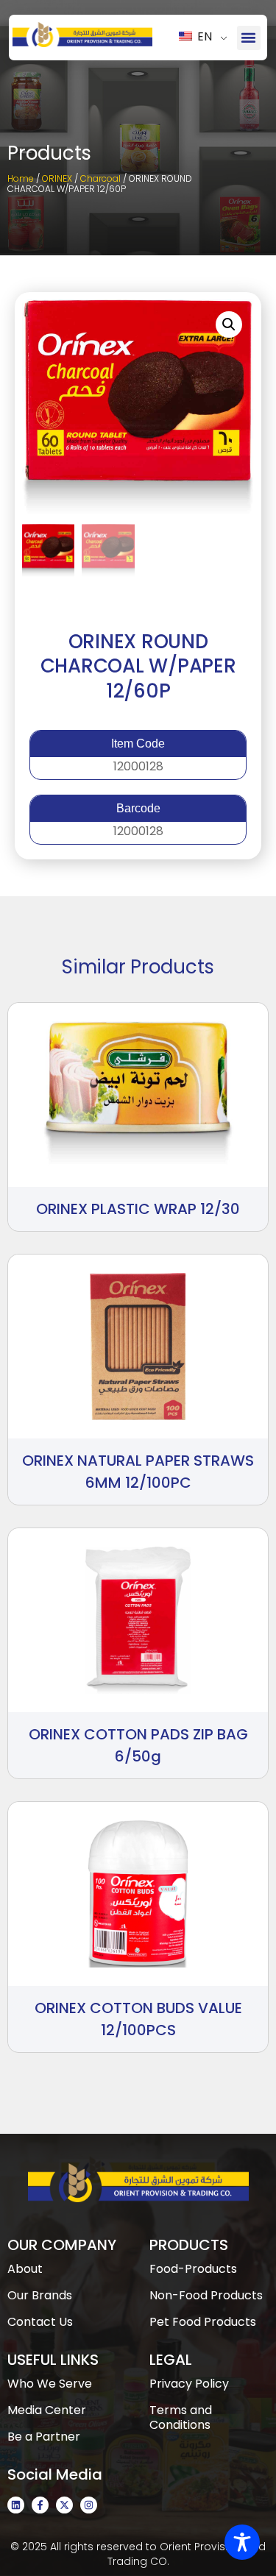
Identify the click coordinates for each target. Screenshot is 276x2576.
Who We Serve (50, 2384)
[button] (249, 38)
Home (21, 178)
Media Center (47, 2410)
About (25, 2269)
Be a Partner (44, 2437)
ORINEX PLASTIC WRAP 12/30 (138, 1209)
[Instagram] (89, 2505)
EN (203, 36)
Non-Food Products (206, 2295)
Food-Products (193, 2269)
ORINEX (57, 178)
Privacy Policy (189, 2384)
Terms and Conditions (181, 2417)
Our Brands (40, 2295)
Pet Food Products (203, 2322)
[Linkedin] (16, 2505)
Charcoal (100, 178)
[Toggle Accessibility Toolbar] (242, 2542)
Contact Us (40, 2322)
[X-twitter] (64, 2505)
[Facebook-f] (40, 2505)
